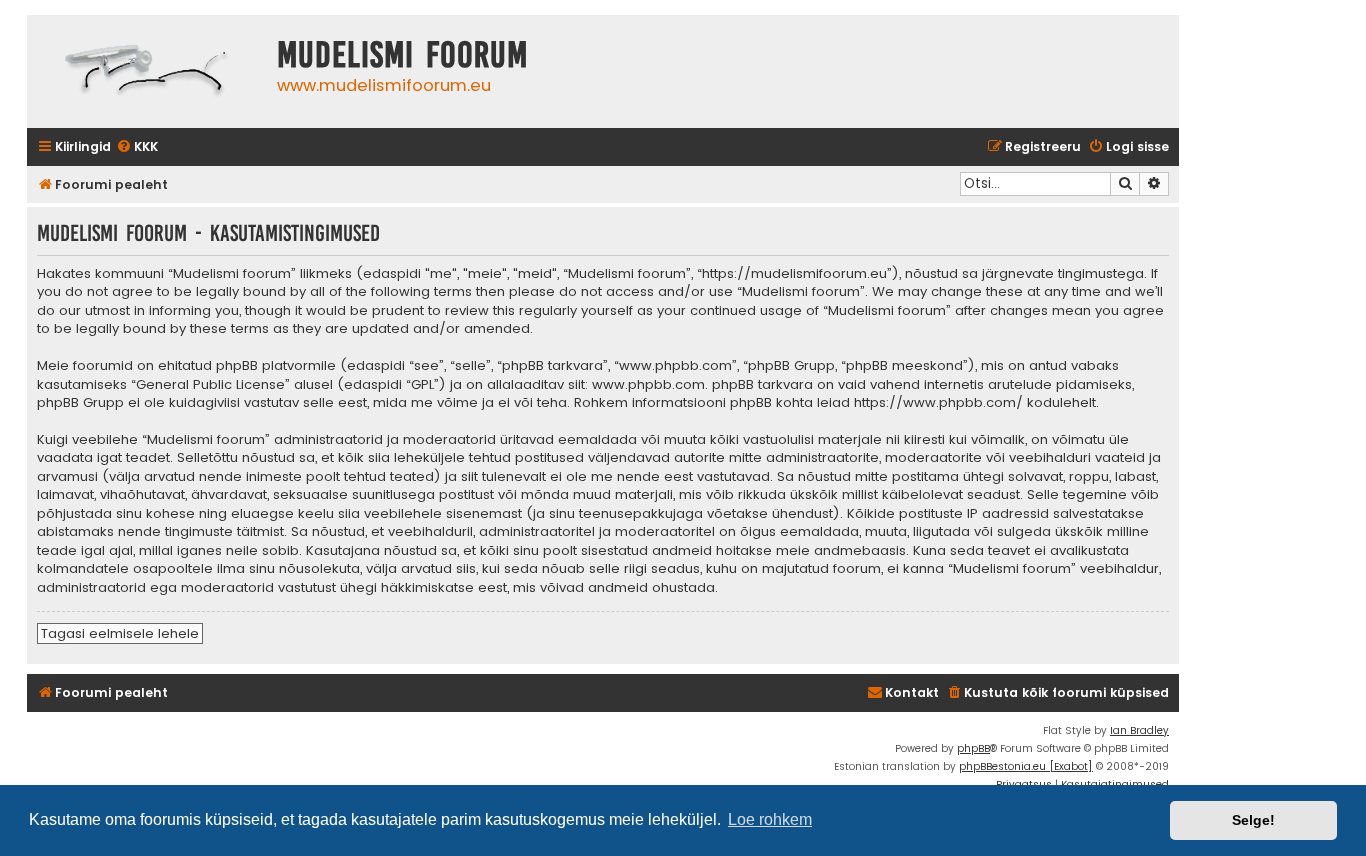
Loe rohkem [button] (770, 819)
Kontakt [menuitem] (912, 692)
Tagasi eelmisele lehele (120, 633)
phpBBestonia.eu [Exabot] (1026, 766)
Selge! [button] (1253, 820)
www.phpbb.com (648, 385)
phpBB (973, 748)
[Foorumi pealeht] (147, 71)
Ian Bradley (1139, 730)
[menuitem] (137, 147)
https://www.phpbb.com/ (938, 403)
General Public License (210, 385)
